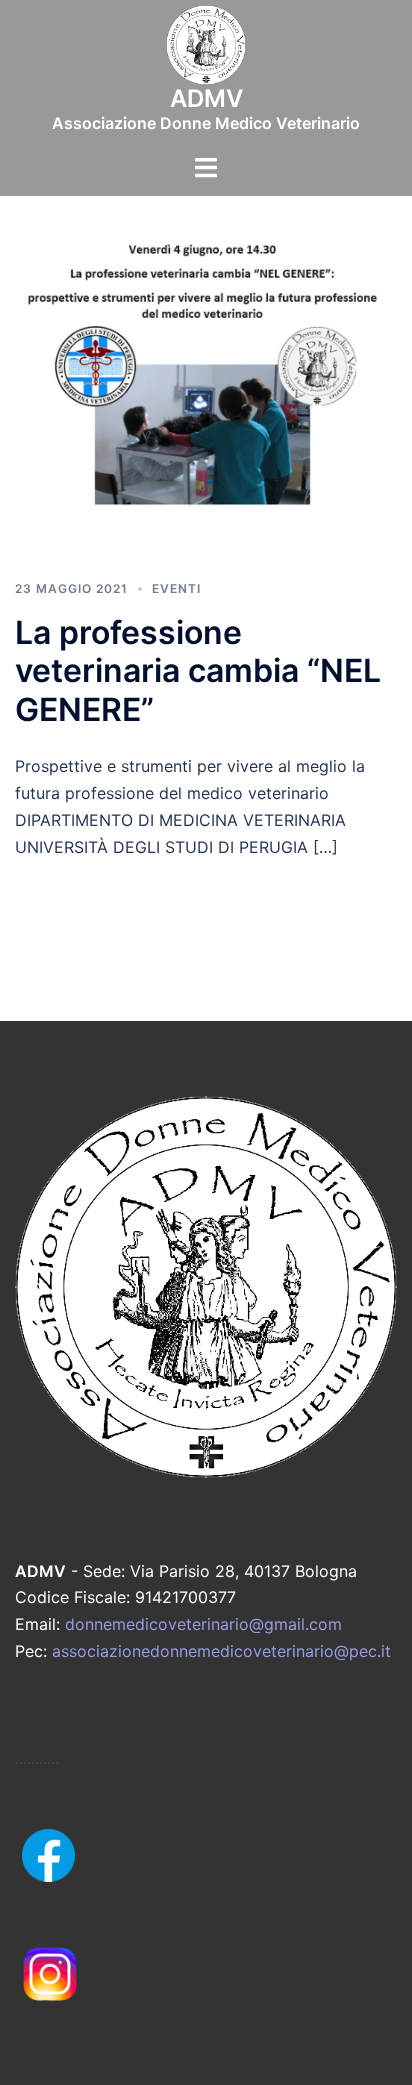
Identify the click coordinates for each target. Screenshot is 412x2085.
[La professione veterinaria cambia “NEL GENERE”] (206, 394)
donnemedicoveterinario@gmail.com (203, 1624)
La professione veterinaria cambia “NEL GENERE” (198, 671)
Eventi (176, 588)
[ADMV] (206, 51)
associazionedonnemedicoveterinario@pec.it (221, 1651)
